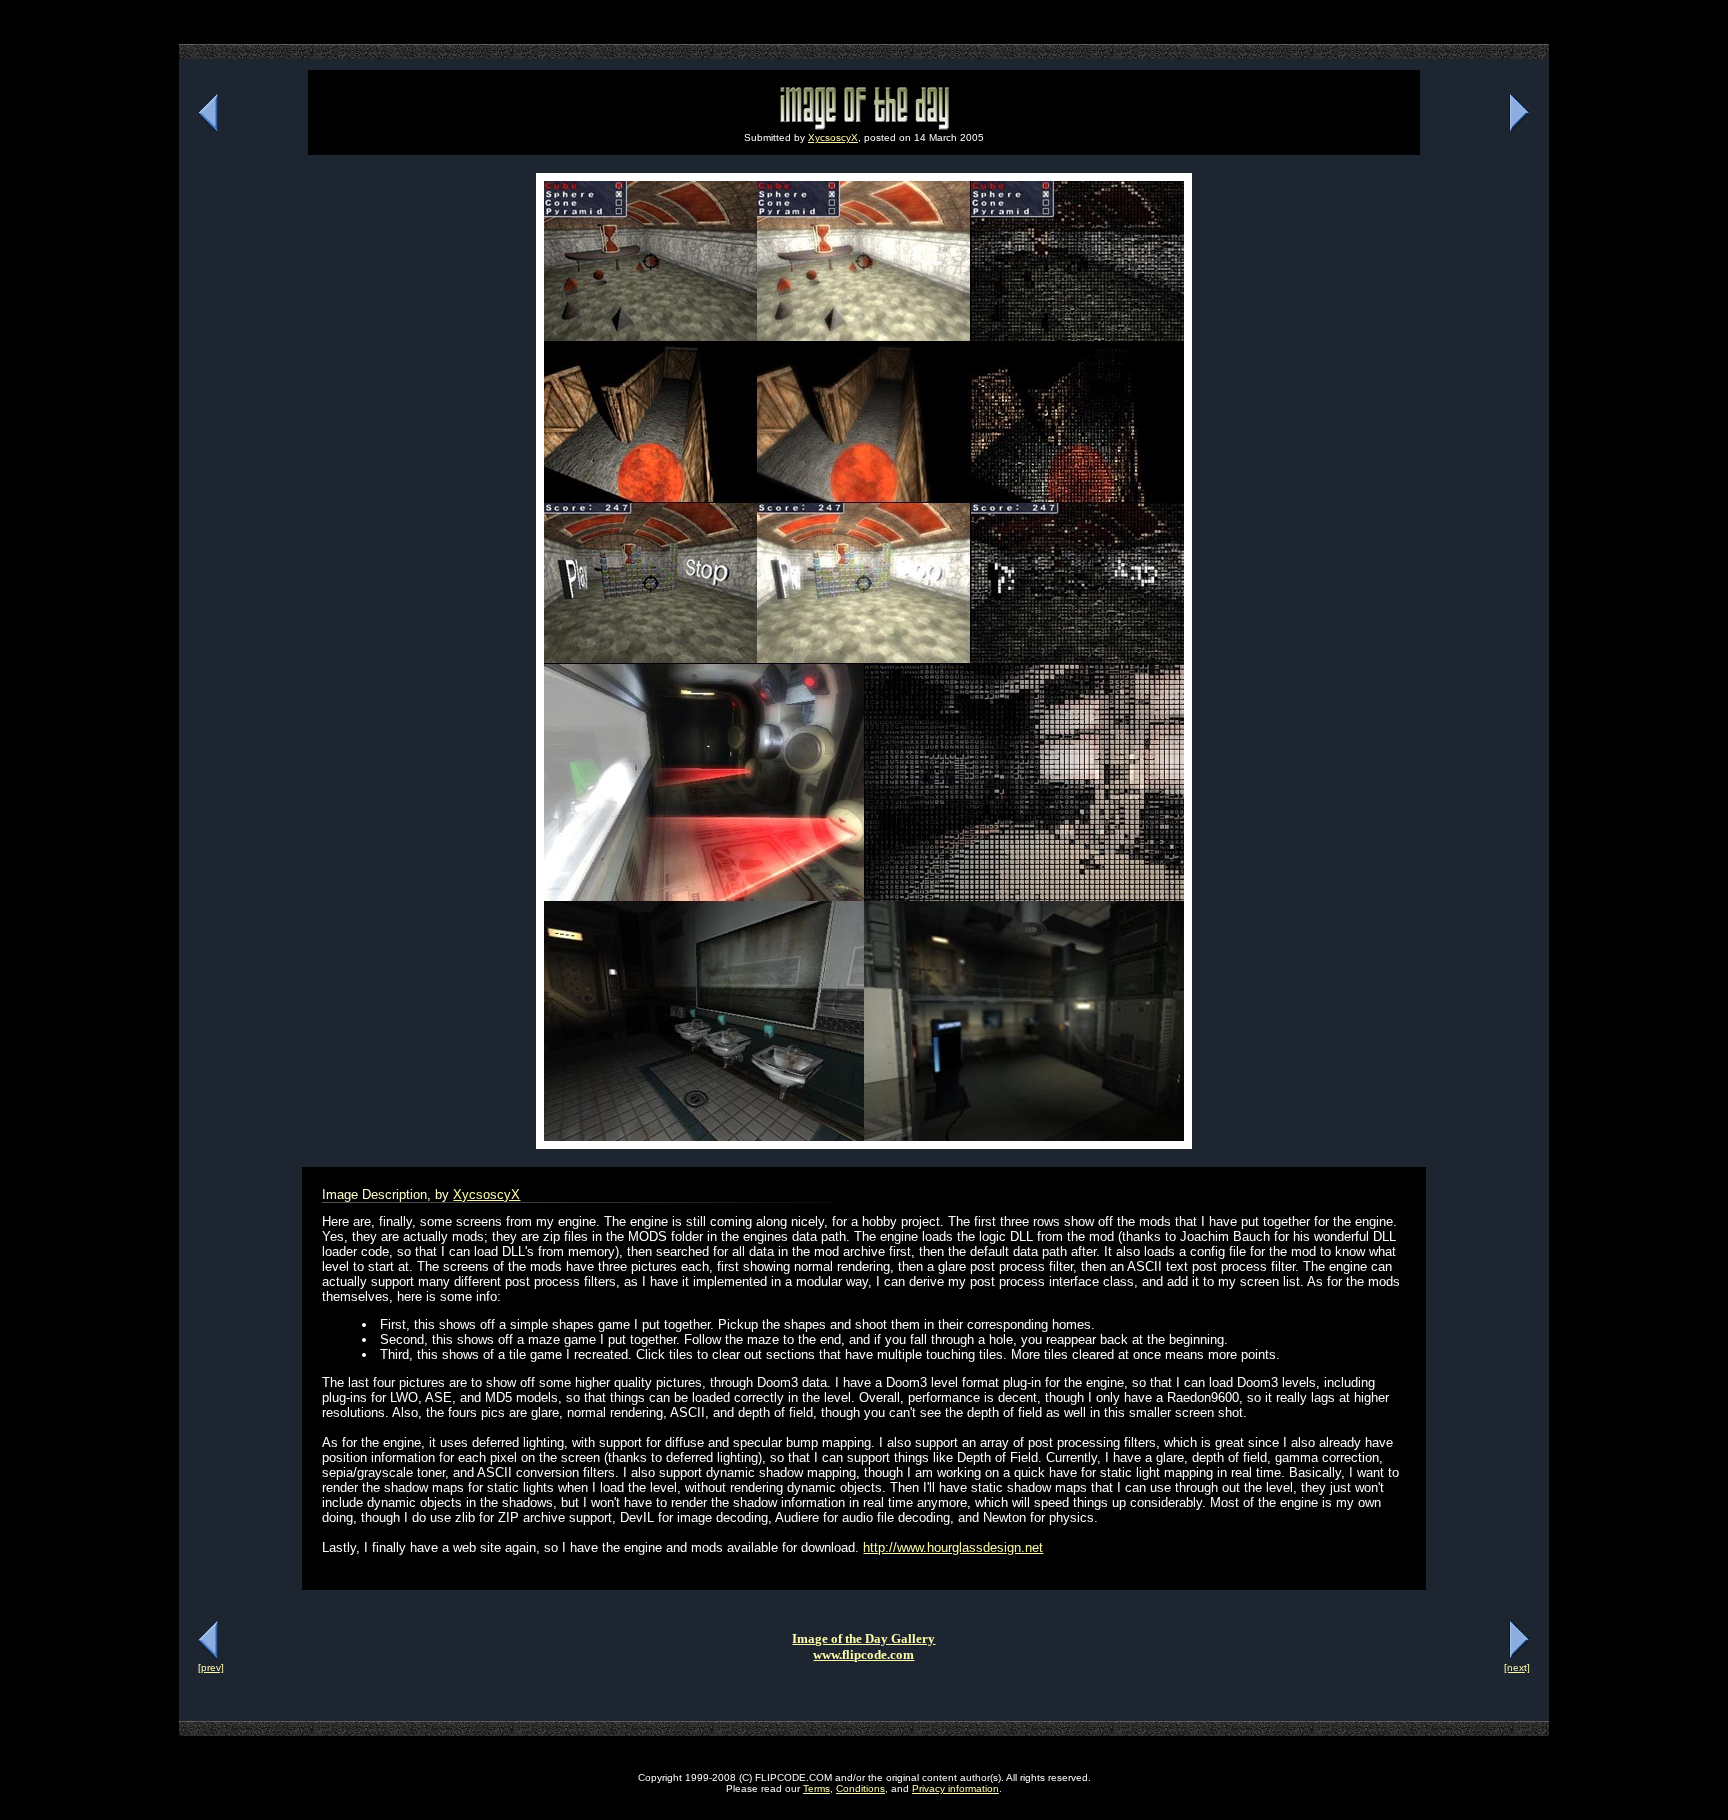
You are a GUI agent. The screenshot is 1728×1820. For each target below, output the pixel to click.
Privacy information (955, 1788)
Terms (816, 1788)
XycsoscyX (833, 137)
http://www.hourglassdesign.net (953, 1547)
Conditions (860, 1788)
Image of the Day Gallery (863, 1638)
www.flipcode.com (863, 1654)
